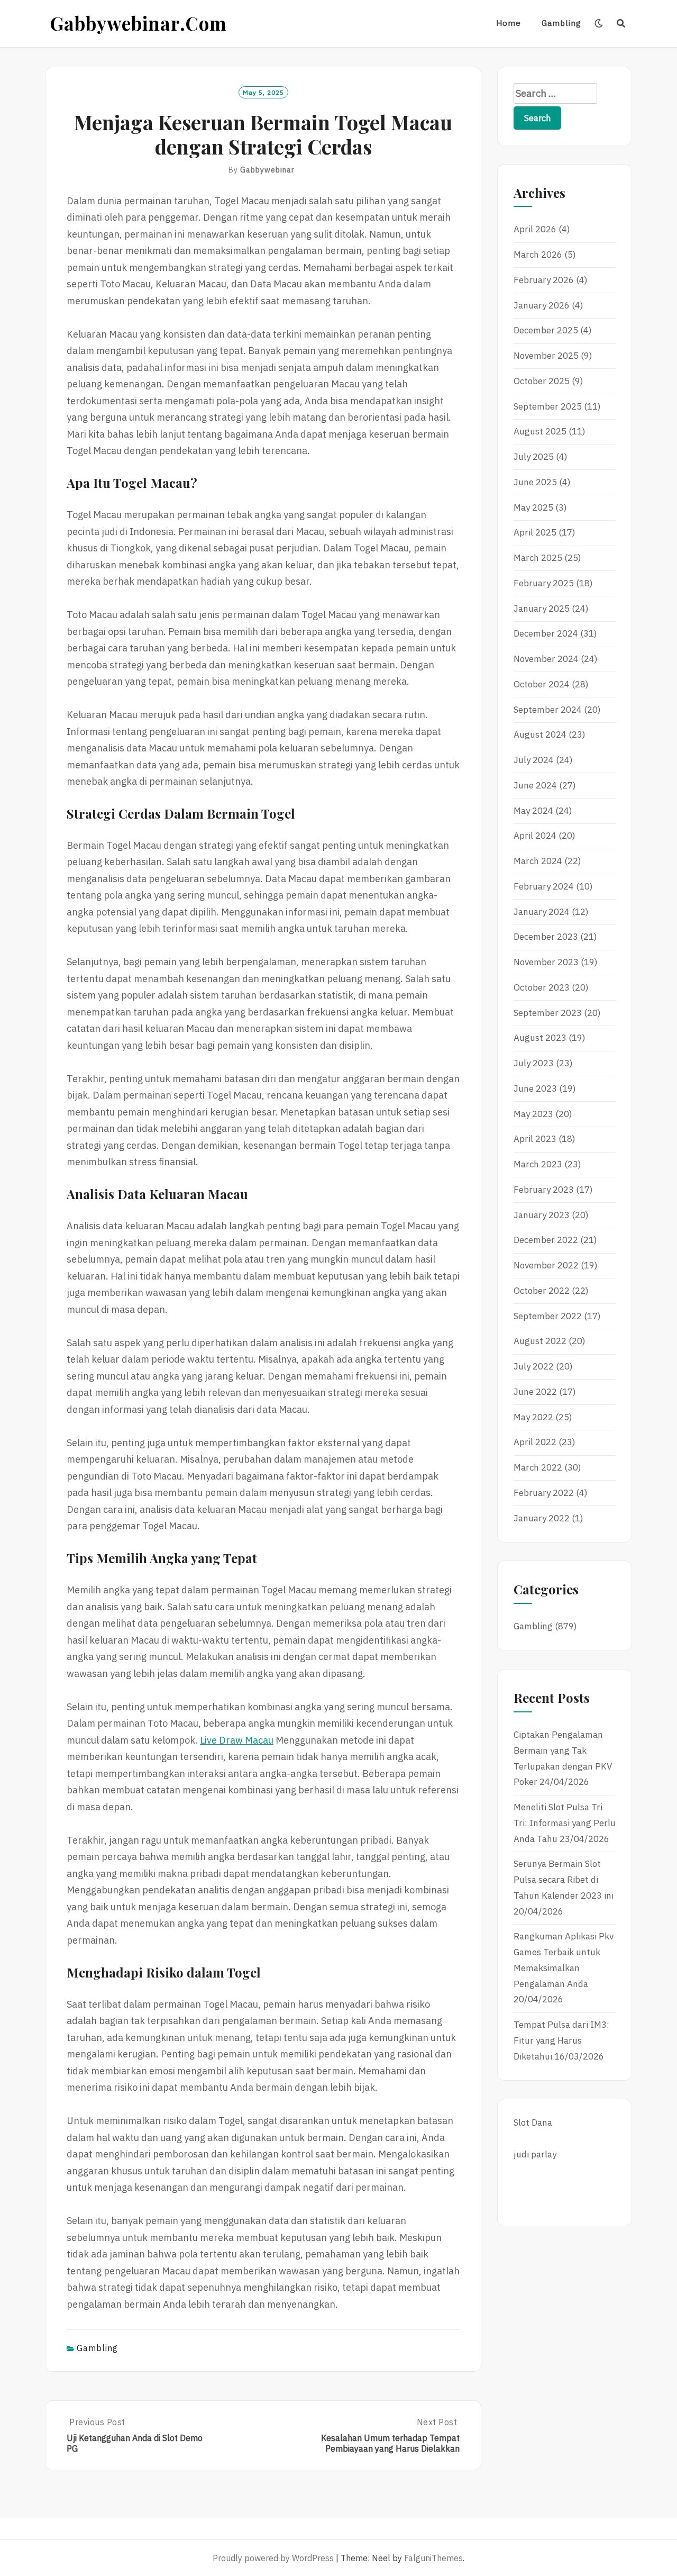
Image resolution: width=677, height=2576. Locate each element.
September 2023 (548, 1013)
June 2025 (535, 482)
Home (509, 23)
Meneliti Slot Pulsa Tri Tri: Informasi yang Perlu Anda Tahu (565, 1823)
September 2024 (548, 710)
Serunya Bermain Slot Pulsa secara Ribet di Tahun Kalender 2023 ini (564, 1880)
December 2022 (546, 1240)
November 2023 (546, 962)
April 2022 (535, 1442)
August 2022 (540, 1341)
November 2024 (546, 659)
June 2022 (535, 1392)
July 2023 (534, 1063)
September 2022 (548, 1316)
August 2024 (540, 734)
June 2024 (535, 785)
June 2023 (535, 1089)
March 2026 (538, 255)
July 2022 (534, 1366)
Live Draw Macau (237, 1740)
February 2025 (544, 583)
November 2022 (546, 1265)
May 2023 (533, 1114)
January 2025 (542, 609)
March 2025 (538, 558)
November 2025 (546, 356)
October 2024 (542, 684)
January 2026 (542, 305)
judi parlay (535, 2154)
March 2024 (538, 861)
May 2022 (533, 1417)
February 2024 (544, 886)
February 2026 (544, 280)
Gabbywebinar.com (139, 23)
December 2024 (546, 633)
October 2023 (542, 987)
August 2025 (540, 431)
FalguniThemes (433, 2558)
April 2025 (535, 532)
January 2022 (542, 1518)
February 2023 (544, 1190)
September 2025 (548, 406)
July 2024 (534, 760)
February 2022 (544, 1493)
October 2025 (542, 381)
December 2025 (546, 330)
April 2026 (535, 229)
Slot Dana (533, 2123)
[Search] (621, 23)
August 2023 (540, 1038)
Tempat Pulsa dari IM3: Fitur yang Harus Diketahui (561, 2040)
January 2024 (542, 912)
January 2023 (542, 1215)
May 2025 (533, 507)
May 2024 (533, 811)
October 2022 (542, 1291)
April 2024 (535, 836)
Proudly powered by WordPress (273, 2558)
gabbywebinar (267, 170)
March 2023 (538, 1164)
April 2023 (535, 1139)
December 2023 (546, 937)
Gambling (561, 23)
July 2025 (534, 457)
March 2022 (538, 1467)
